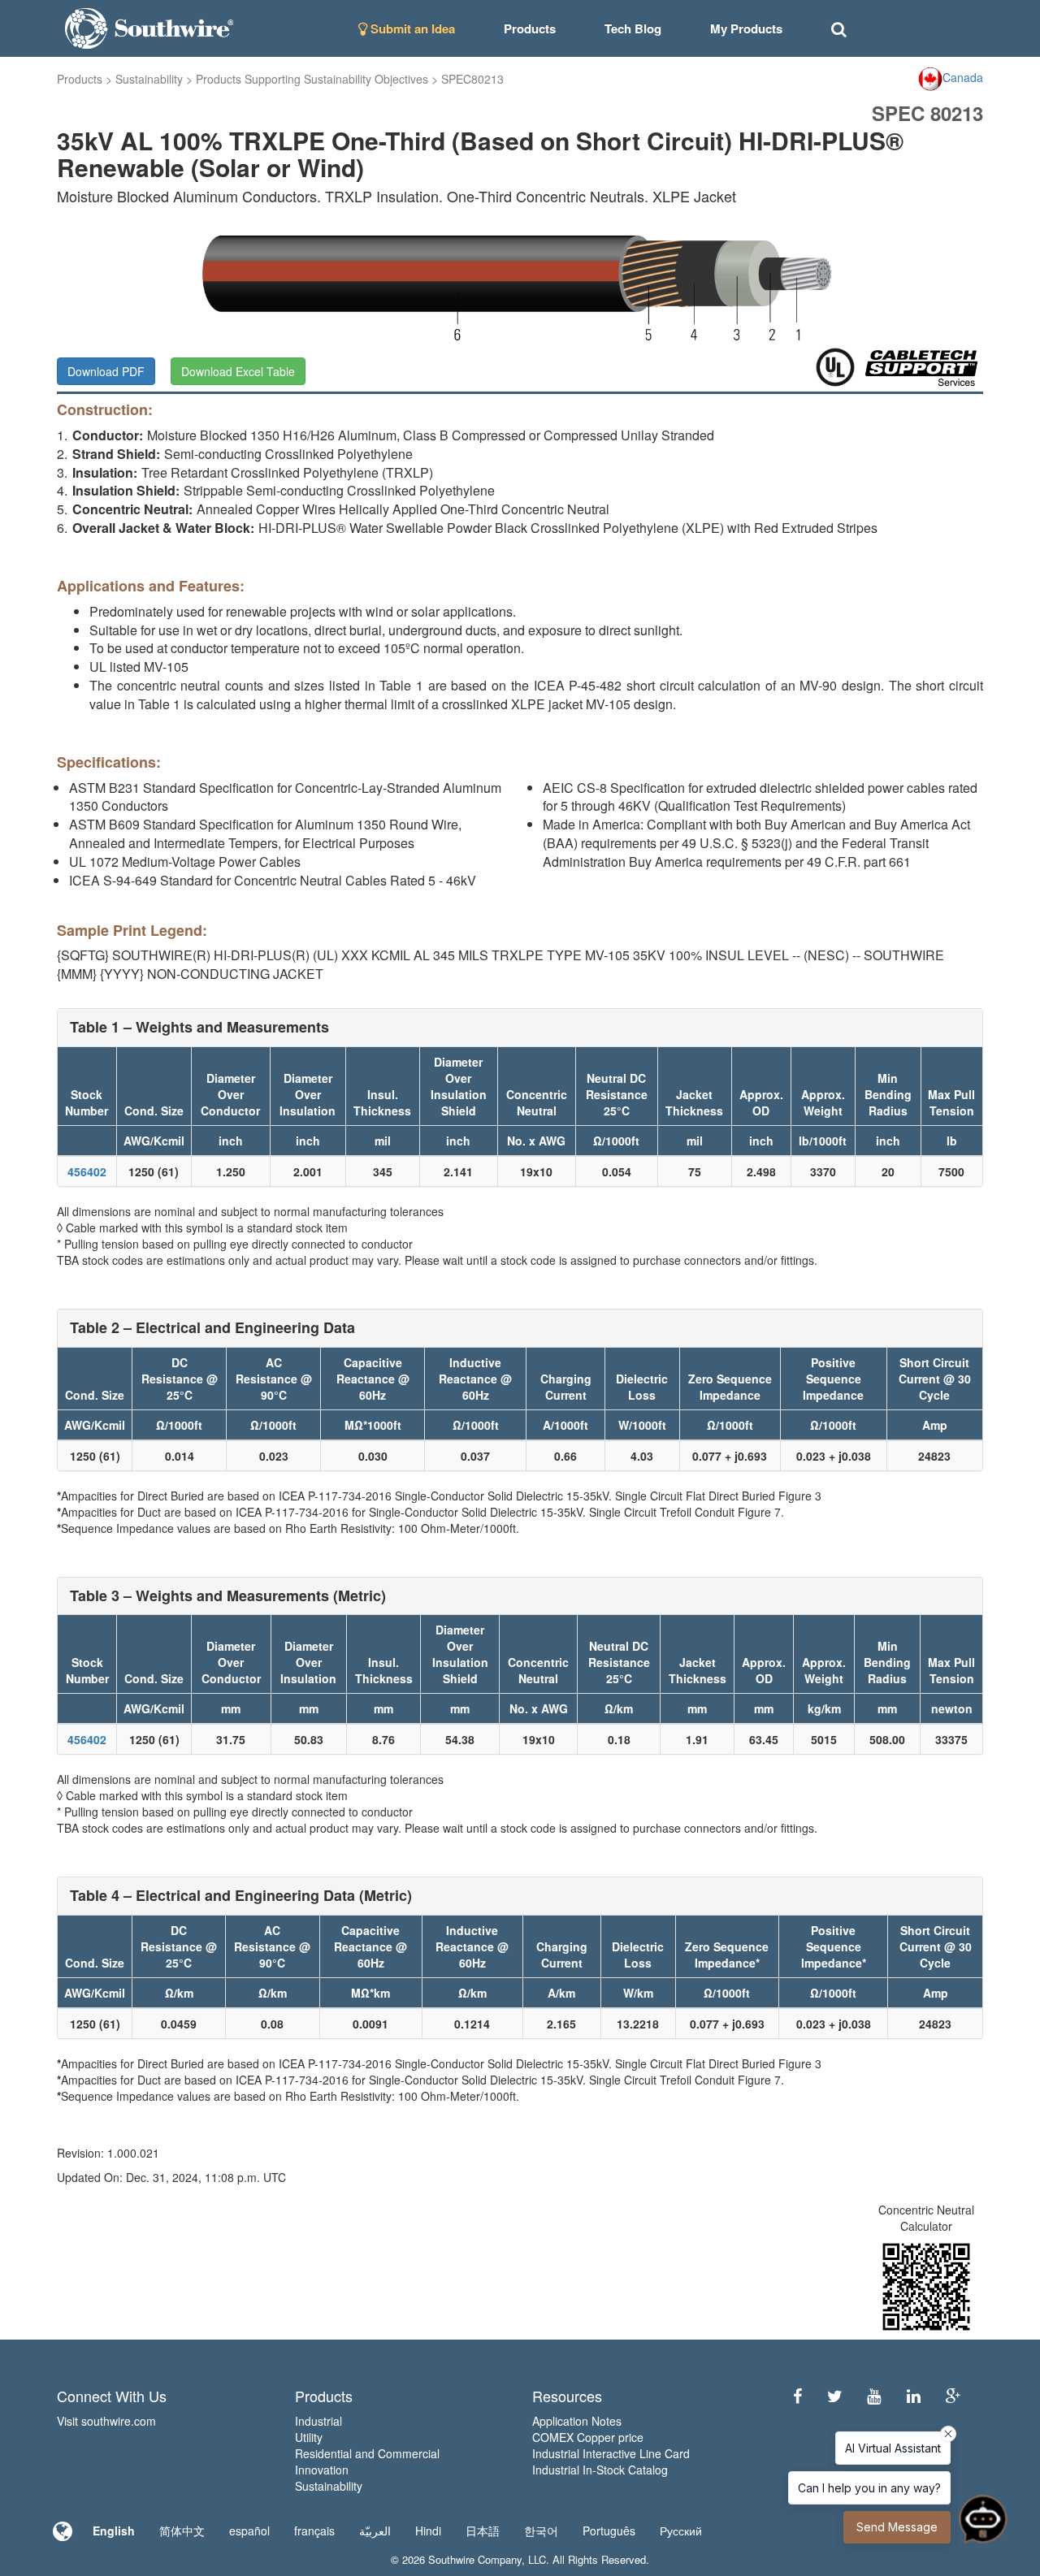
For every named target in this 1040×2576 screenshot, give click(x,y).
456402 (87, 1171)
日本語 (483, 2531)
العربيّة (375, 2531)
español (249, 2531)
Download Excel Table (238, 371)
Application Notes (577, 2421)
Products (80, 79)
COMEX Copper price (588, 2437)
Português (609, 2531)
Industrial (318, 2421)
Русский (681, 2531)
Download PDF (106, 371)
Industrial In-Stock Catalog (600, 2470)
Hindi (428, 2531)
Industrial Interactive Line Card (611, 2453)
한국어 (541, 2531)
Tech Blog (633, 28)
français (314, 2531)
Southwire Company (475, 2559)
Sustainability (149, 79)
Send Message (897, 2527)
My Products (746, 28)
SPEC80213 (472, 79)
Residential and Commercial (367, 2453)
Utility (309, 2437)
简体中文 (182, 2531)
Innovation (322, 2470)
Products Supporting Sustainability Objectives (312, 79)
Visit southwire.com (106, 2421)
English (114, 2531)
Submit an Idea (411, 28)
